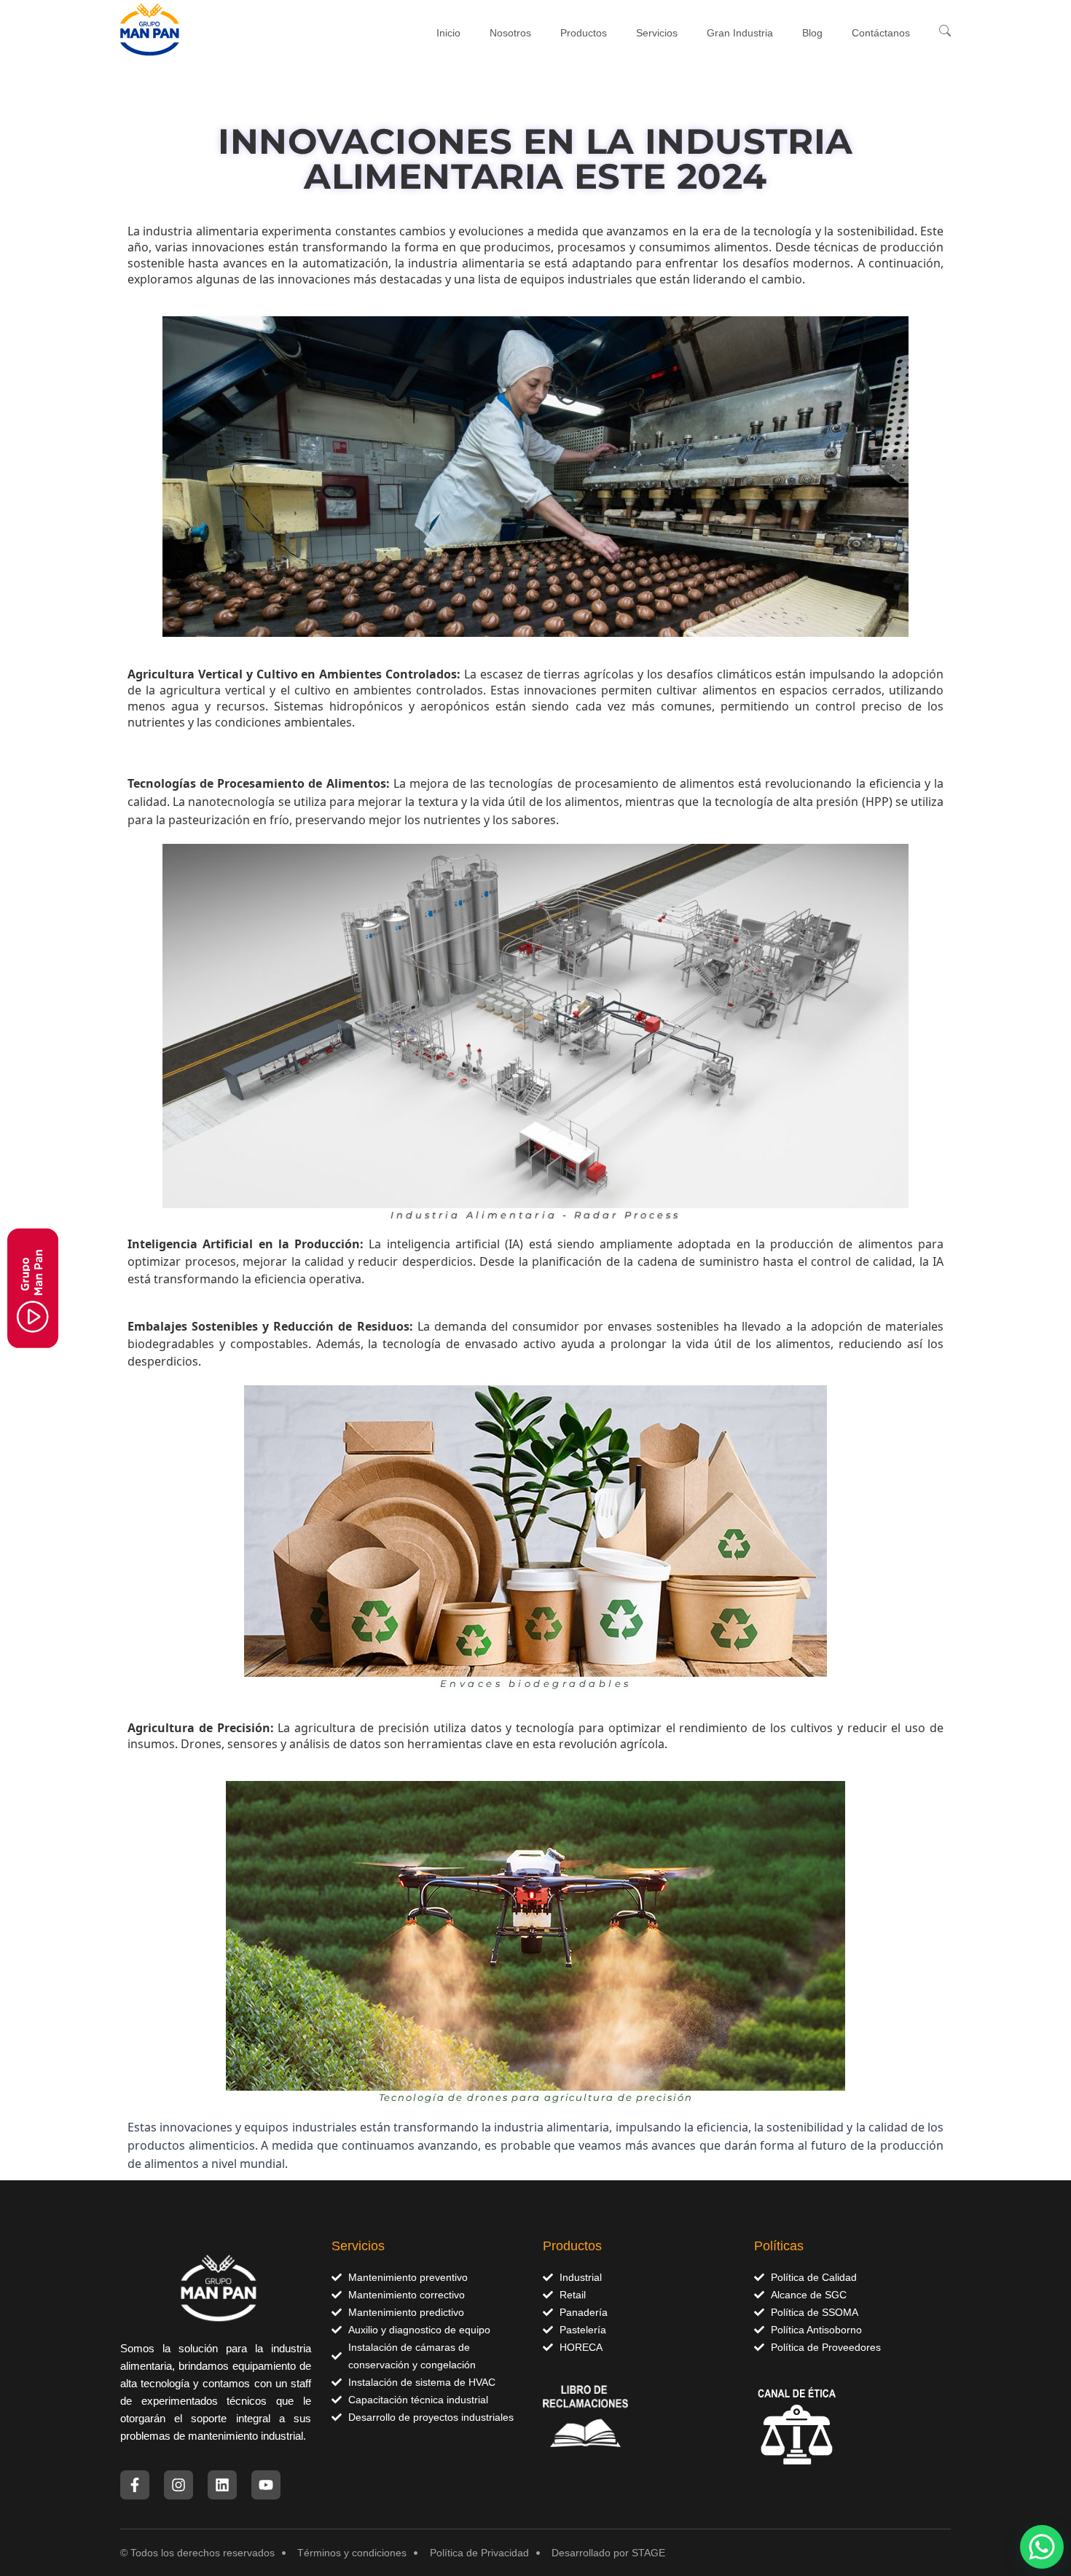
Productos (584, 33)
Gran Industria (740, 33)
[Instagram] (178, 2485)
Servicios (657, 33)
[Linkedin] (222, 2485)
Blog (812, 33)
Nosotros (510, 33)
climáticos (745, 674)
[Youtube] (266, 2485)
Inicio (448, 33)
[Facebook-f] (135, 2485)
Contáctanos (881, 33)
